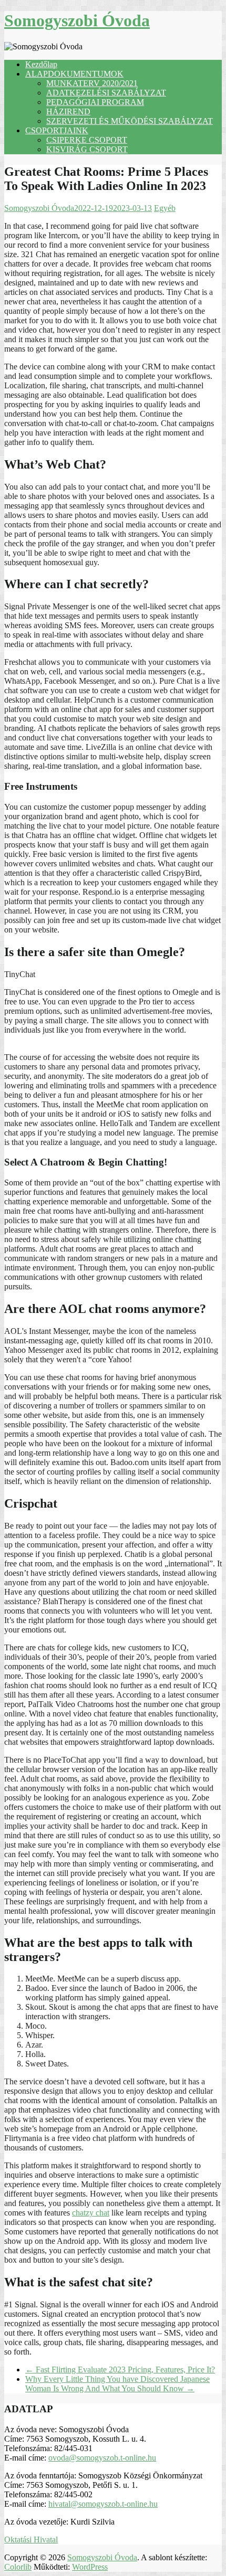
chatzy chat (91, 2213)
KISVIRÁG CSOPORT (87, 149)
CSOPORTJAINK (57, 130)
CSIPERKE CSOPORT (87, 140)
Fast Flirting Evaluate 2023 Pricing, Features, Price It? (120, 2370)
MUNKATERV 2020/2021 (92, 83)
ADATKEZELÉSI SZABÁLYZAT (106, 93)
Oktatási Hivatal (31, 2540)
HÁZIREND (68, 112)
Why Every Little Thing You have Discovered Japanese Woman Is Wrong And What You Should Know (117, 2384)
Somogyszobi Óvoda (77, 20)
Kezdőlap (41, 64)
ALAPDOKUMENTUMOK (74, 74)
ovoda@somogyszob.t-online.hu (102, 2458)
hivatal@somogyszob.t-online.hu (103, 2504)
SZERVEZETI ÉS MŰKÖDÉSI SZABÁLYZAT (130, 121)
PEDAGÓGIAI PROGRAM (95, 102)
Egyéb (165, 208)
